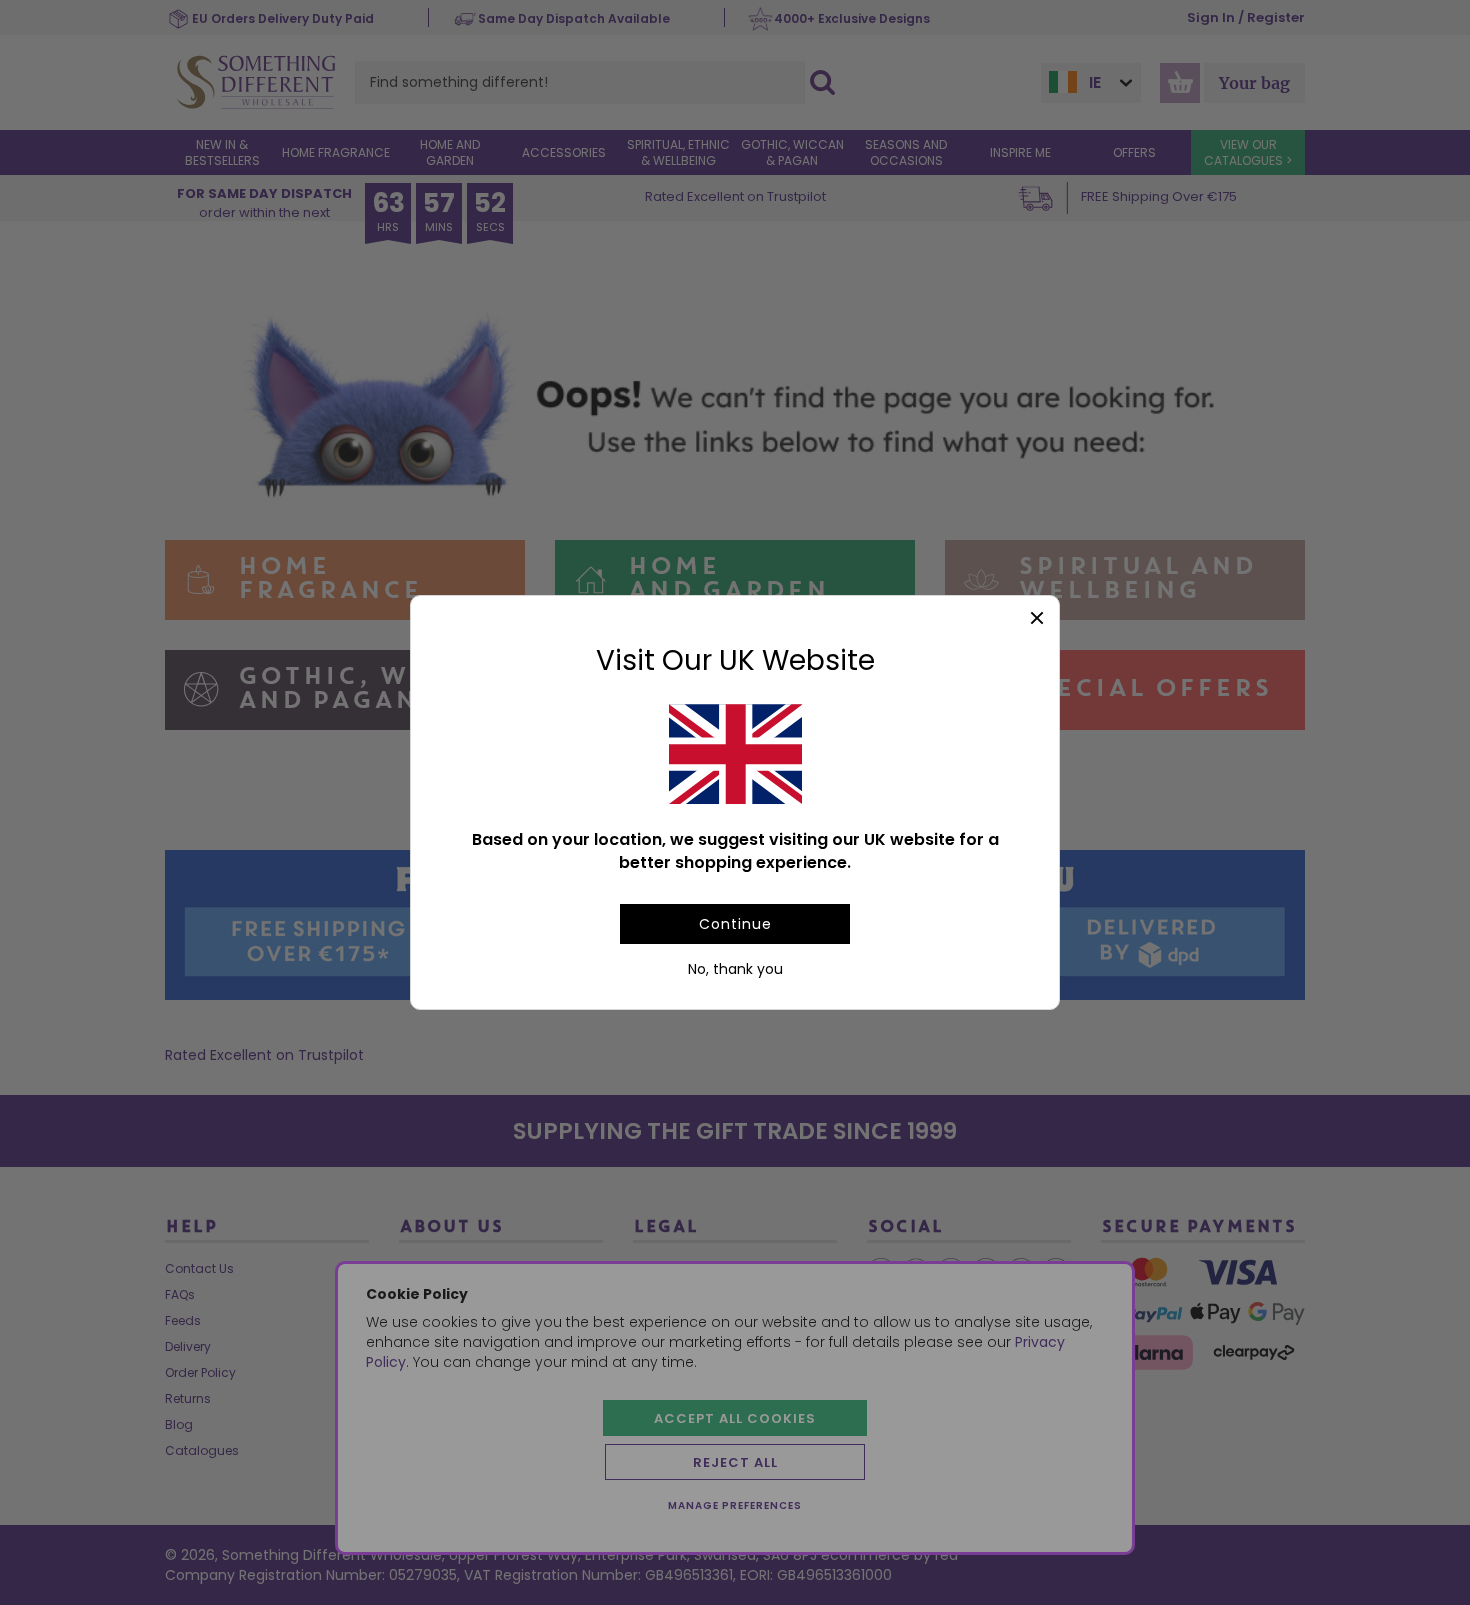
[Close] (1036, 618)
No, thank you (735, 969)
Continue (735, 924)
